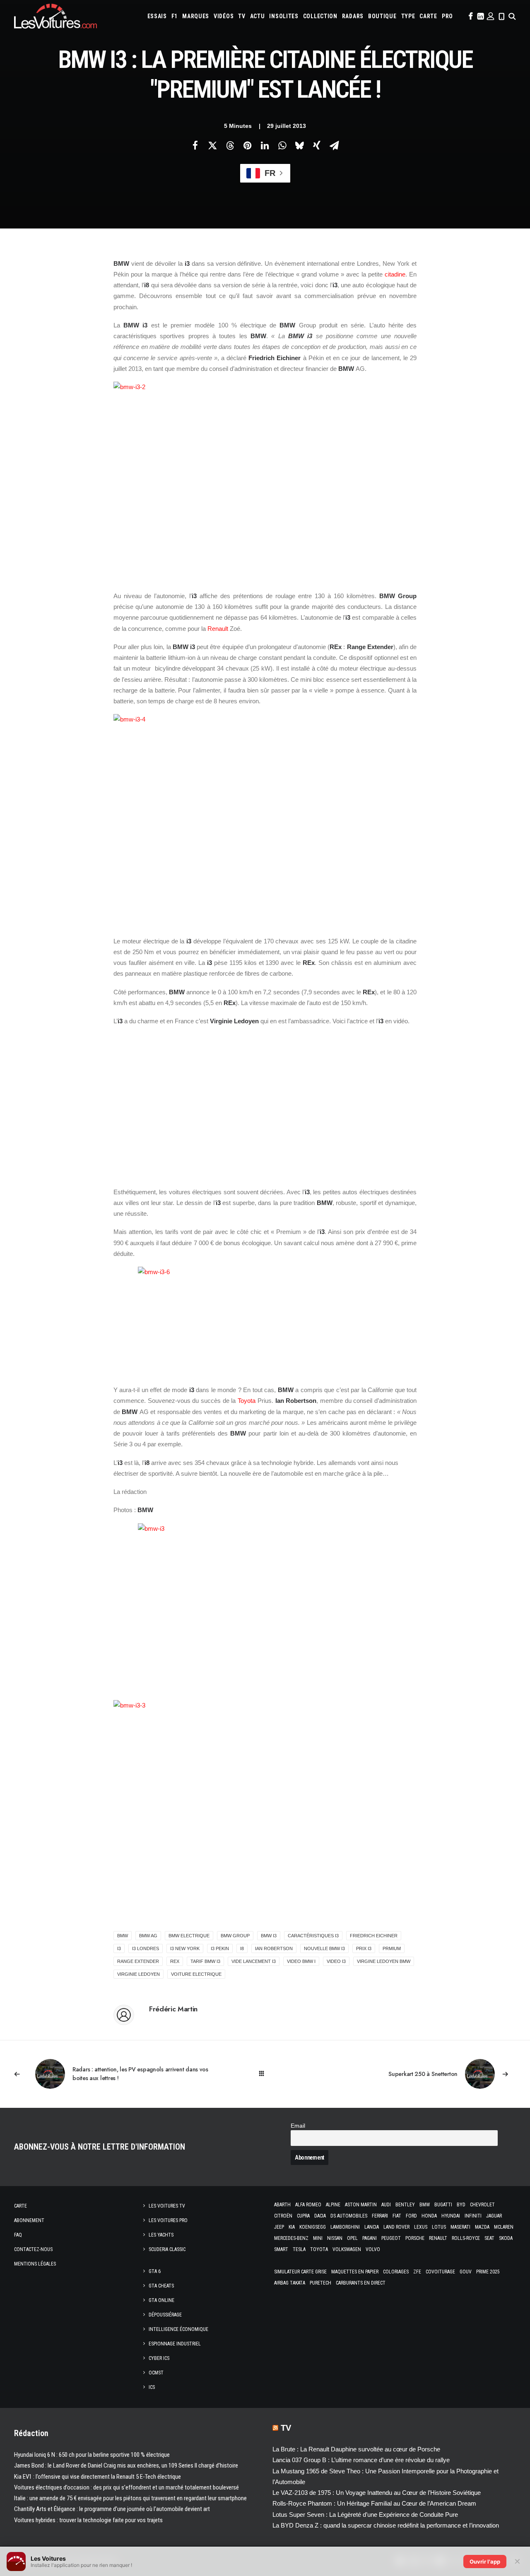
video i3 (336, 1961)
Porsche (415, 2238)
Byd (461, 2205)
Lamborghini (345, 2227)
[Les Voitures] (55, 16)
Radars (353, 16)
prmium (392, 1948)
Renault (218, 629)
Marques (196, 16)
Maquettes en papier (355, 2272)
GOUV (466, 2272)
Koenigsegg (313, 2227)
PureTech (320, 2283)
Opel (352, 2238)
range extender (138, 1961)
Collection (320, 16)
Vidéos (224, 16)
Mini (318, 2238)
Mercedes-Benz (291, 2238)
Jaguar (494, 2216)
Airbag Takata (290, 2283)
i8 (242, 1948)
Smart (281, 2249)
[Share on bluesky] (299, 145)
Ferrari (380, 2216)
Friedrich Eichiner (374, 1936)
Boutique (382, 16)
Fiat (397, 2216)
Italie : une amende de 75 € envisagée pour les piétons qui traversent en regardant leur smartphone (130, 2498)
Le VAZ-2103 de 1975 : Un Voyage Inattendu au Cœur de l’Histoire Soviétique (377, 2493)
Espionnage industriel (175, 2344)
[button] (470, 16)
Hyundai (451, 2216)
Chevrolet (482, 2205)
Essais (157, 16)
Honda (429, 2216)
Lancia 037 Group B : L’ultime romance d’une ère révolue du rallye (361, 2460)
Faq (18, 2235)
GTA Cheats (161, 2286)
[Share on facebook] (195, 145)
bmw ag (148, 1936)
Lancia (372, 2227)
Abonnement (29, 2220)
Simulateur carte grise (300, 2272)
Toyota (247, 1401)
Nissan (335, 2238)
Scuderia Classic (167, 2249)
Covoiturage (440, 2272)
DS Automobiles (349, 2216)
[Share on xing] (317, 145)
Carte (20, 2206)
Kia (292, 2227)
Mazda (482, 2227)
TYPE (408, 16)
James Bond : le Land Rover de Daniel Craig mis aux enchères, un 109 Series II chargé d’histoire (126, 2465)
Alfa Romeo (308, 2205)
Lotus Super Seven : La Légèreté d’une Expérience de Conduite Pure (365, 2515)
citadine (395, 274)
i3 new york (185, 1948)
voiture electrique (196, 1974)
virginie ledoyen (139, 1974)
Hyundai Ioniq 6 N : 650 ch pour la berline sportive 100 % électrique (92, 2455)
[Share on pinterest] (247, 145)
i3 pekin (220, 1948)
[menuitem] (157, 16)
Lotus (439, 2227)
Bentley (405, 2205)
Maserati (460, 2227)
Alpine (333, 2205)
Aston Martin (361, 2205)
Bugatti (443, 2205)
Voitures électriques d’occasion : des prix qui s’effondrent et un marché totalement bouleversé (126, 2487)
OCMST (156, 2373)
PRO (447, 16)
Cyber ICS (159, 2358)
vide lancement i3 (254, 1961)
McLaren (504, 2227)
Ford (411, 2216)
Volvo (373, 2249)
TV (242, 16)
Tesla (299, 2249)
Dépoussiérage (165, 2315)
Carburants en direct (361, 2283)
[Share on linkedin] (265, 145)
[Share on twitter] (212, 145)
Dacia (320, 2216)
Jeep (279, 2227)
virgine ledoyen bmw (384, 1961)
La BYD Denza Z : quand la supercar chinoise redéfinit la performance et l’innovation (386, 2525)
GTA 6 (155, 2271)
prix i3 (364, 1948)
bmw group (235, 1936)
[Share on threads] (230, 145)
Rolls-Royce (466, 2238)
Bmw (425, 2205)
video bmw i (301, 1961)
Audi (386, 2205)
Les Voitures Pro (168, 2220)
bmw (123, 1936)
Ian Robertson (274, 1948)
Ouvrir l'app (485, 2562)
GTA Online (161, 2300)
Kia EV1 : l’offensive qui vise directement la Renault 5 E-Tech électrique (98, 2477)
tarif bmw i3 (205, 1961)
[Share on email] (334, 145)
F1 (175, 16)
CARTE (428, 16)
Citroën (283, 2216)
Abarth (282, 2205)
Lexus (421, 2227)
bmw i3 (269, 1936)
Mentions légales (35, 2264)
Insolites (284, 16)
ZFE (417, 2272)
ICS (152, 2387)
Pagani (370, 2238)
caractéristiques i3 (313, 1936)
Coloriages (396, 2272)
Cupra (303, 2216)
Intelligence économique (178, 2329)
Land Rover (396, 2227)
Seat (489, 2238)
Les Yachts (161, 2235)
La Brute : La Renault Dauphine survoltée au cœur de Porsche (356, 2449)
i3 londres (146, 1948)
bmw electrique (189, 1936)
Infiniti (473, 2216)
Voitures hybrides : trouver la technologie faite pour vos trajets (88, 2520)
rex (175, 1961)
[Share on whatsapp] (282, 145)
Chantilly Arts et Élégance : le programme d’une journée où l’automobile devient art (112, 2509)
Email (298, 2126)
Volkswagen (347, 2249)
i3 (119, 1948)
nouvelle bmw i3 (324, 1948)
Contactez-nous (33, 2249)
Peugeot (391, 2238)
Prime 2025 (488, 2272)
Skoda (506, 2238)
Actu (258, 16)
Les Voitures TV (167, 2206)
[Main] (265, 2074)
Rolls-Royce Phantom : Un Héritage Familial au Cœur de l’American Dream (374, 2503)
